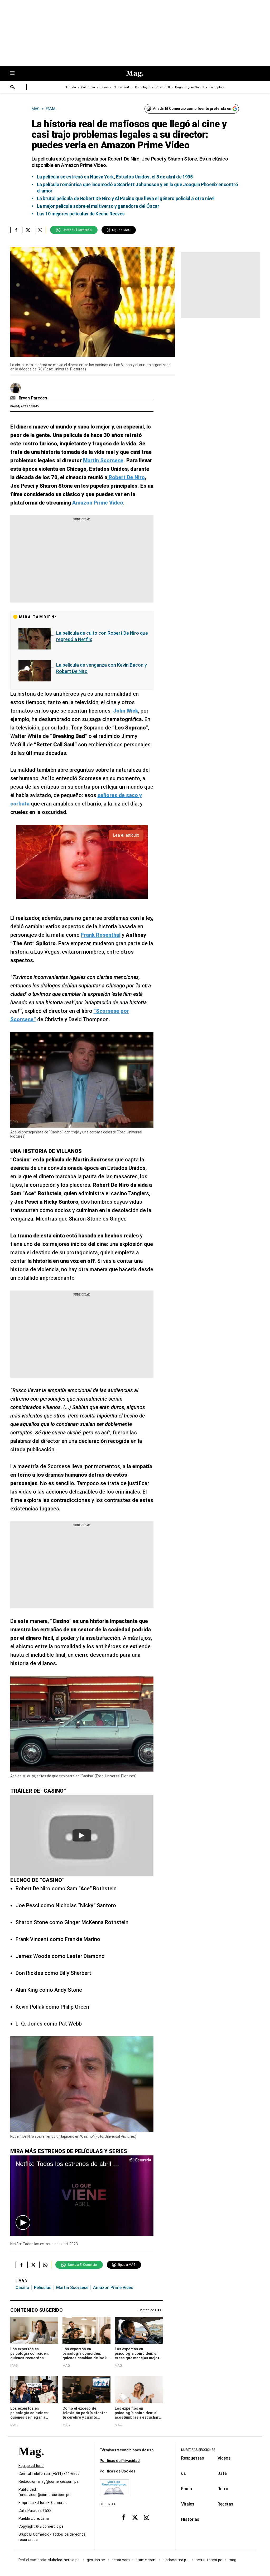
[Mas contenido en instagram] (147, 2517)
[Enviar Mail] (14, 398)
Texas (104, 87)
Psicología (143, 87)
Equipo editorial (31, 2466)
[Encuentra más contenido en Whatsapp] (40, 230)
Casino (22, 2288)
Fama (187, 2489)
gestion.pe (96, 2560)
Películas (43, 2288)
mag (232, 2560)
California (88, 87)
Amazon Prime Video (113, 2288)
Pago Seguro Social (190, 87)
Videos (224, 2458)
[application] (82, 2196)
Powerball (163, 87)
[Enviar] (13, 88)
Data (222, 2473)
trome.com (146, 2560)
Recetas (225, 2504)
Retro (223, 2489)
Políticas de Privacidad (120, 2461)
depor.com (121, 2560)
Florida (71, 87)
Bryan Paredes (33, 398)
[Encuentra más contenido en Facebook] (16, 230)
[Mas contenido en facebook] (123, 2517)
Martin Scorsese (72, 2288)
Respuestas (193, 2458)
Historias (190, 2519)
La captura (217, 87)
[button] (23, 2222)
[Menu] (15, 74)
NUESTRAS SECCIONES (198, 2450)
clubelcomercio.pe (64, 2560)
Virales (188, 2504)
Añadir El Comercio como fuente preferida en (192, 109)
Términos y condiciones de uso (127, 2450)
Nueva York (122, 87)
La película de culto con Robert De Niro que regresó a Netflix (102, 636)
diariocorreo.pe (176, 2560)
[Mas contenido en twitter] (135, 2517)
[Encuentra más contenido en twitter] (28, 230)
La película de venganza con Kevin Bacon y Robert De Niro (102, 668)
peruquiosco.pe (209, 2560)
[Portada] (31, 2461)
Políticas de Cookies (117, 2471)
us (184, 2473)
